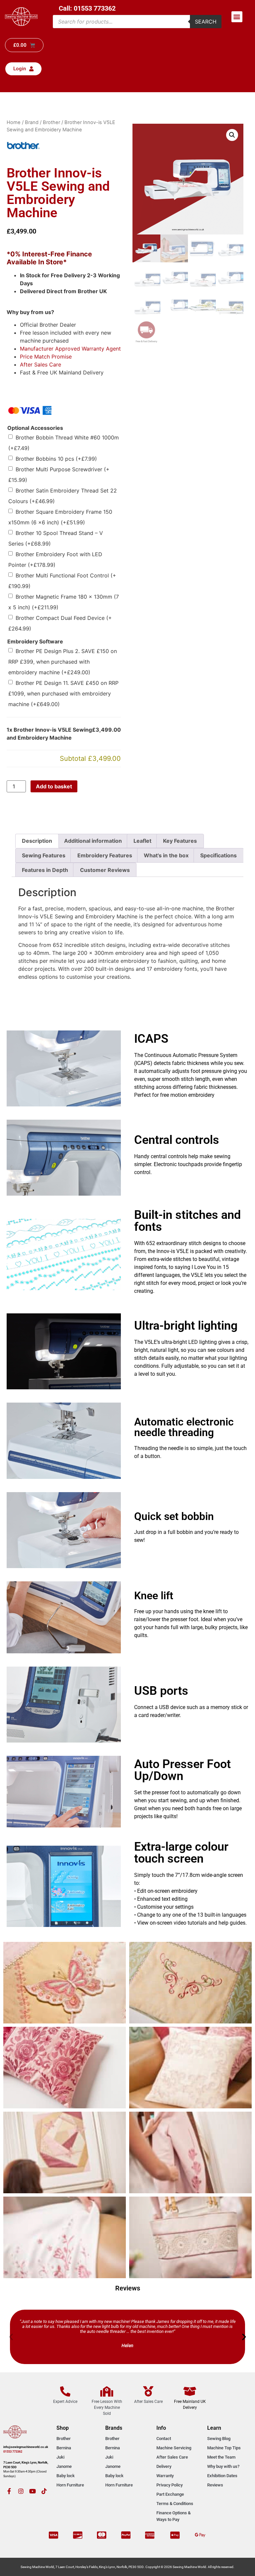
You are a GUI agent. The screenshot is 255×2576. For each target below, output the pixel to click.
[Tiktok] (44, 2491)
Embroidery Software (35, 641)
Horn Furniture (70, 2485)
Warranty (165, 2476)
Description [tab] (37, 841)
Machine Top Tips (224, 2448)
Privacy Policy (170, 2485)
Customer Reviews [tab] (105, 870)
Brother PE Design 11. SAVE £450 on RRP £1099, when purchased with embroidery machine (63, 694)
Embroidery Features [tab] (105, 855)
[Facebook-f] (9, 2491)
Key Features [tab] (180, 841)
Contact (164, 2439)
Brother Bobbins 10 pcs (56, 459)
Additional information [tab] (93, 841)
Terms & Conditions (175, 2504)
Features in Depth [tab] (45, 870)
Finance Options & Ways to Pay (173, 2516)
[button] (237, 17)
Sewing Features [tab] (44, 855)
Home (14, 122)
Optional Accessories (35, 428)
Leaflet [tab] (142, 841)
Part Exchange (170, 2494)
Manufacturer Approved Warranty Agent (70, 349)
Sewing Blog (219, 2439)
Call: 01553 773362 (87, 8)
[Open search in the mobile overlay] (137, 22)
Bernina (64, 2448)
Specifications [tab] (218, 855)
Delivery (164, 2466)
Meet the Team (221, 2457)
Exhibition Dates (222, 2476)
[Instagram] (21, 2491)
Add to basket (54, 786)
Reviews (215, 2485)
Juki (60, 2457)
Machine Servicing (174, 2448)
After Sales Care (41, 364)
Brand (32, 122)
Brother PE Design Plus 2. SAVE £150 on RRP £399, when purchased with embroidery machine (63, 662)
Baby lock (66, 2476)
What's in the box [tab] (166, 855)
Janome (64, 2466)
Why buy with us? (223, 2466)
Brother (51, 122)
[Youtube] (33, 2491)
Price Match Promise (46, 357)
